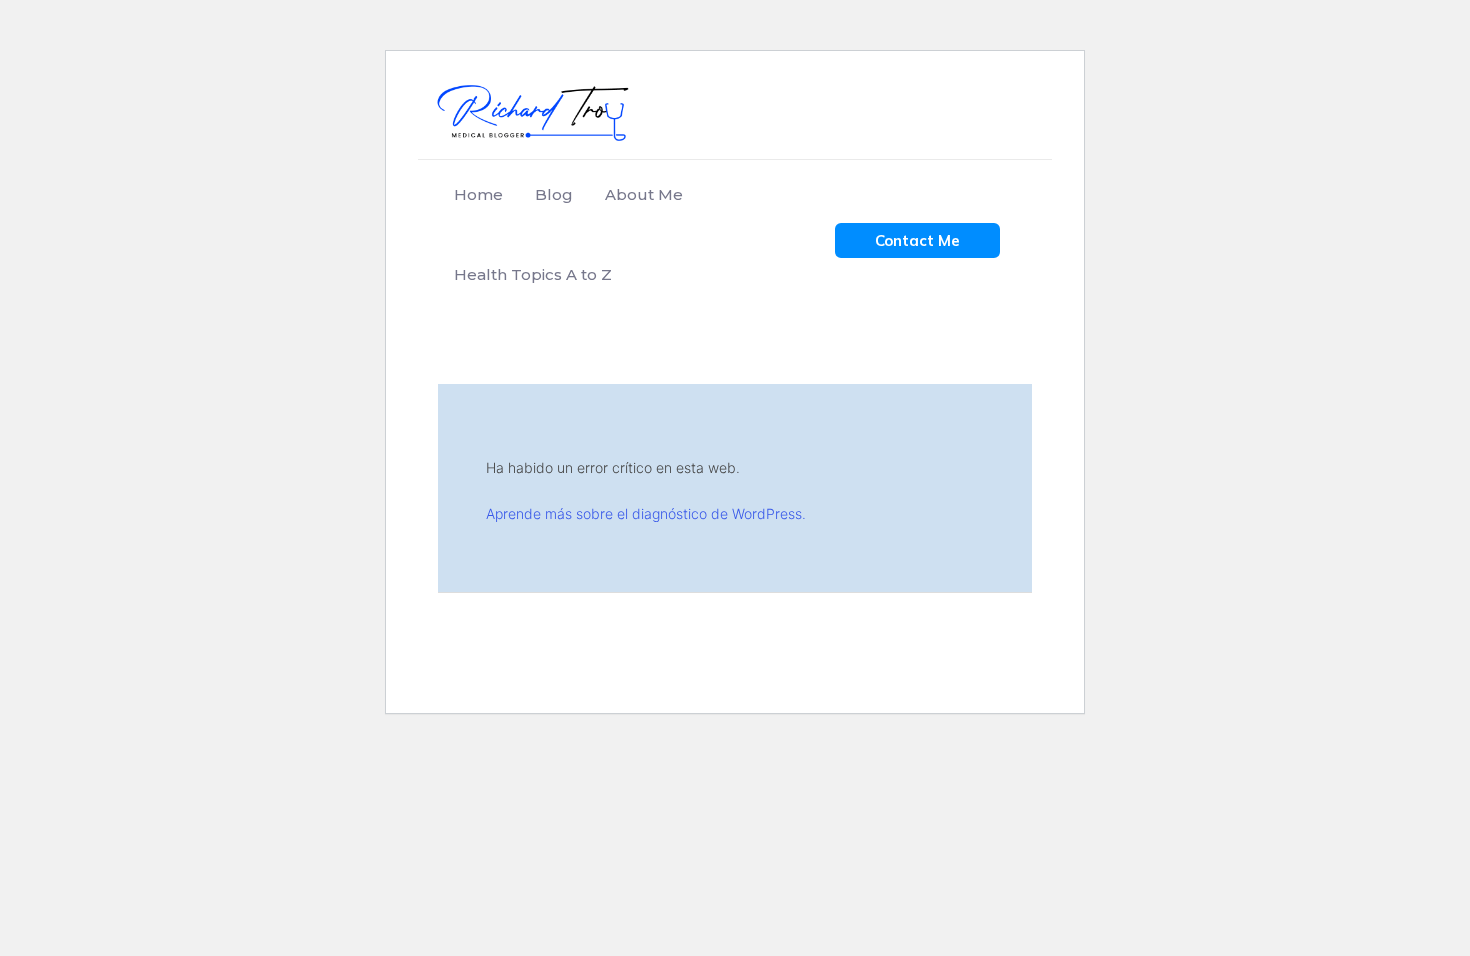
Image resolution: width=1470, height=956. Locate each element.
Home (478, 194)
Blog (554, 194)
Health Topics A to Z (533, 274)
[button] (917, 240)
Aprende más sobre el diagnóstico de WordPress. (646, 513)
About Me (644, 194)
